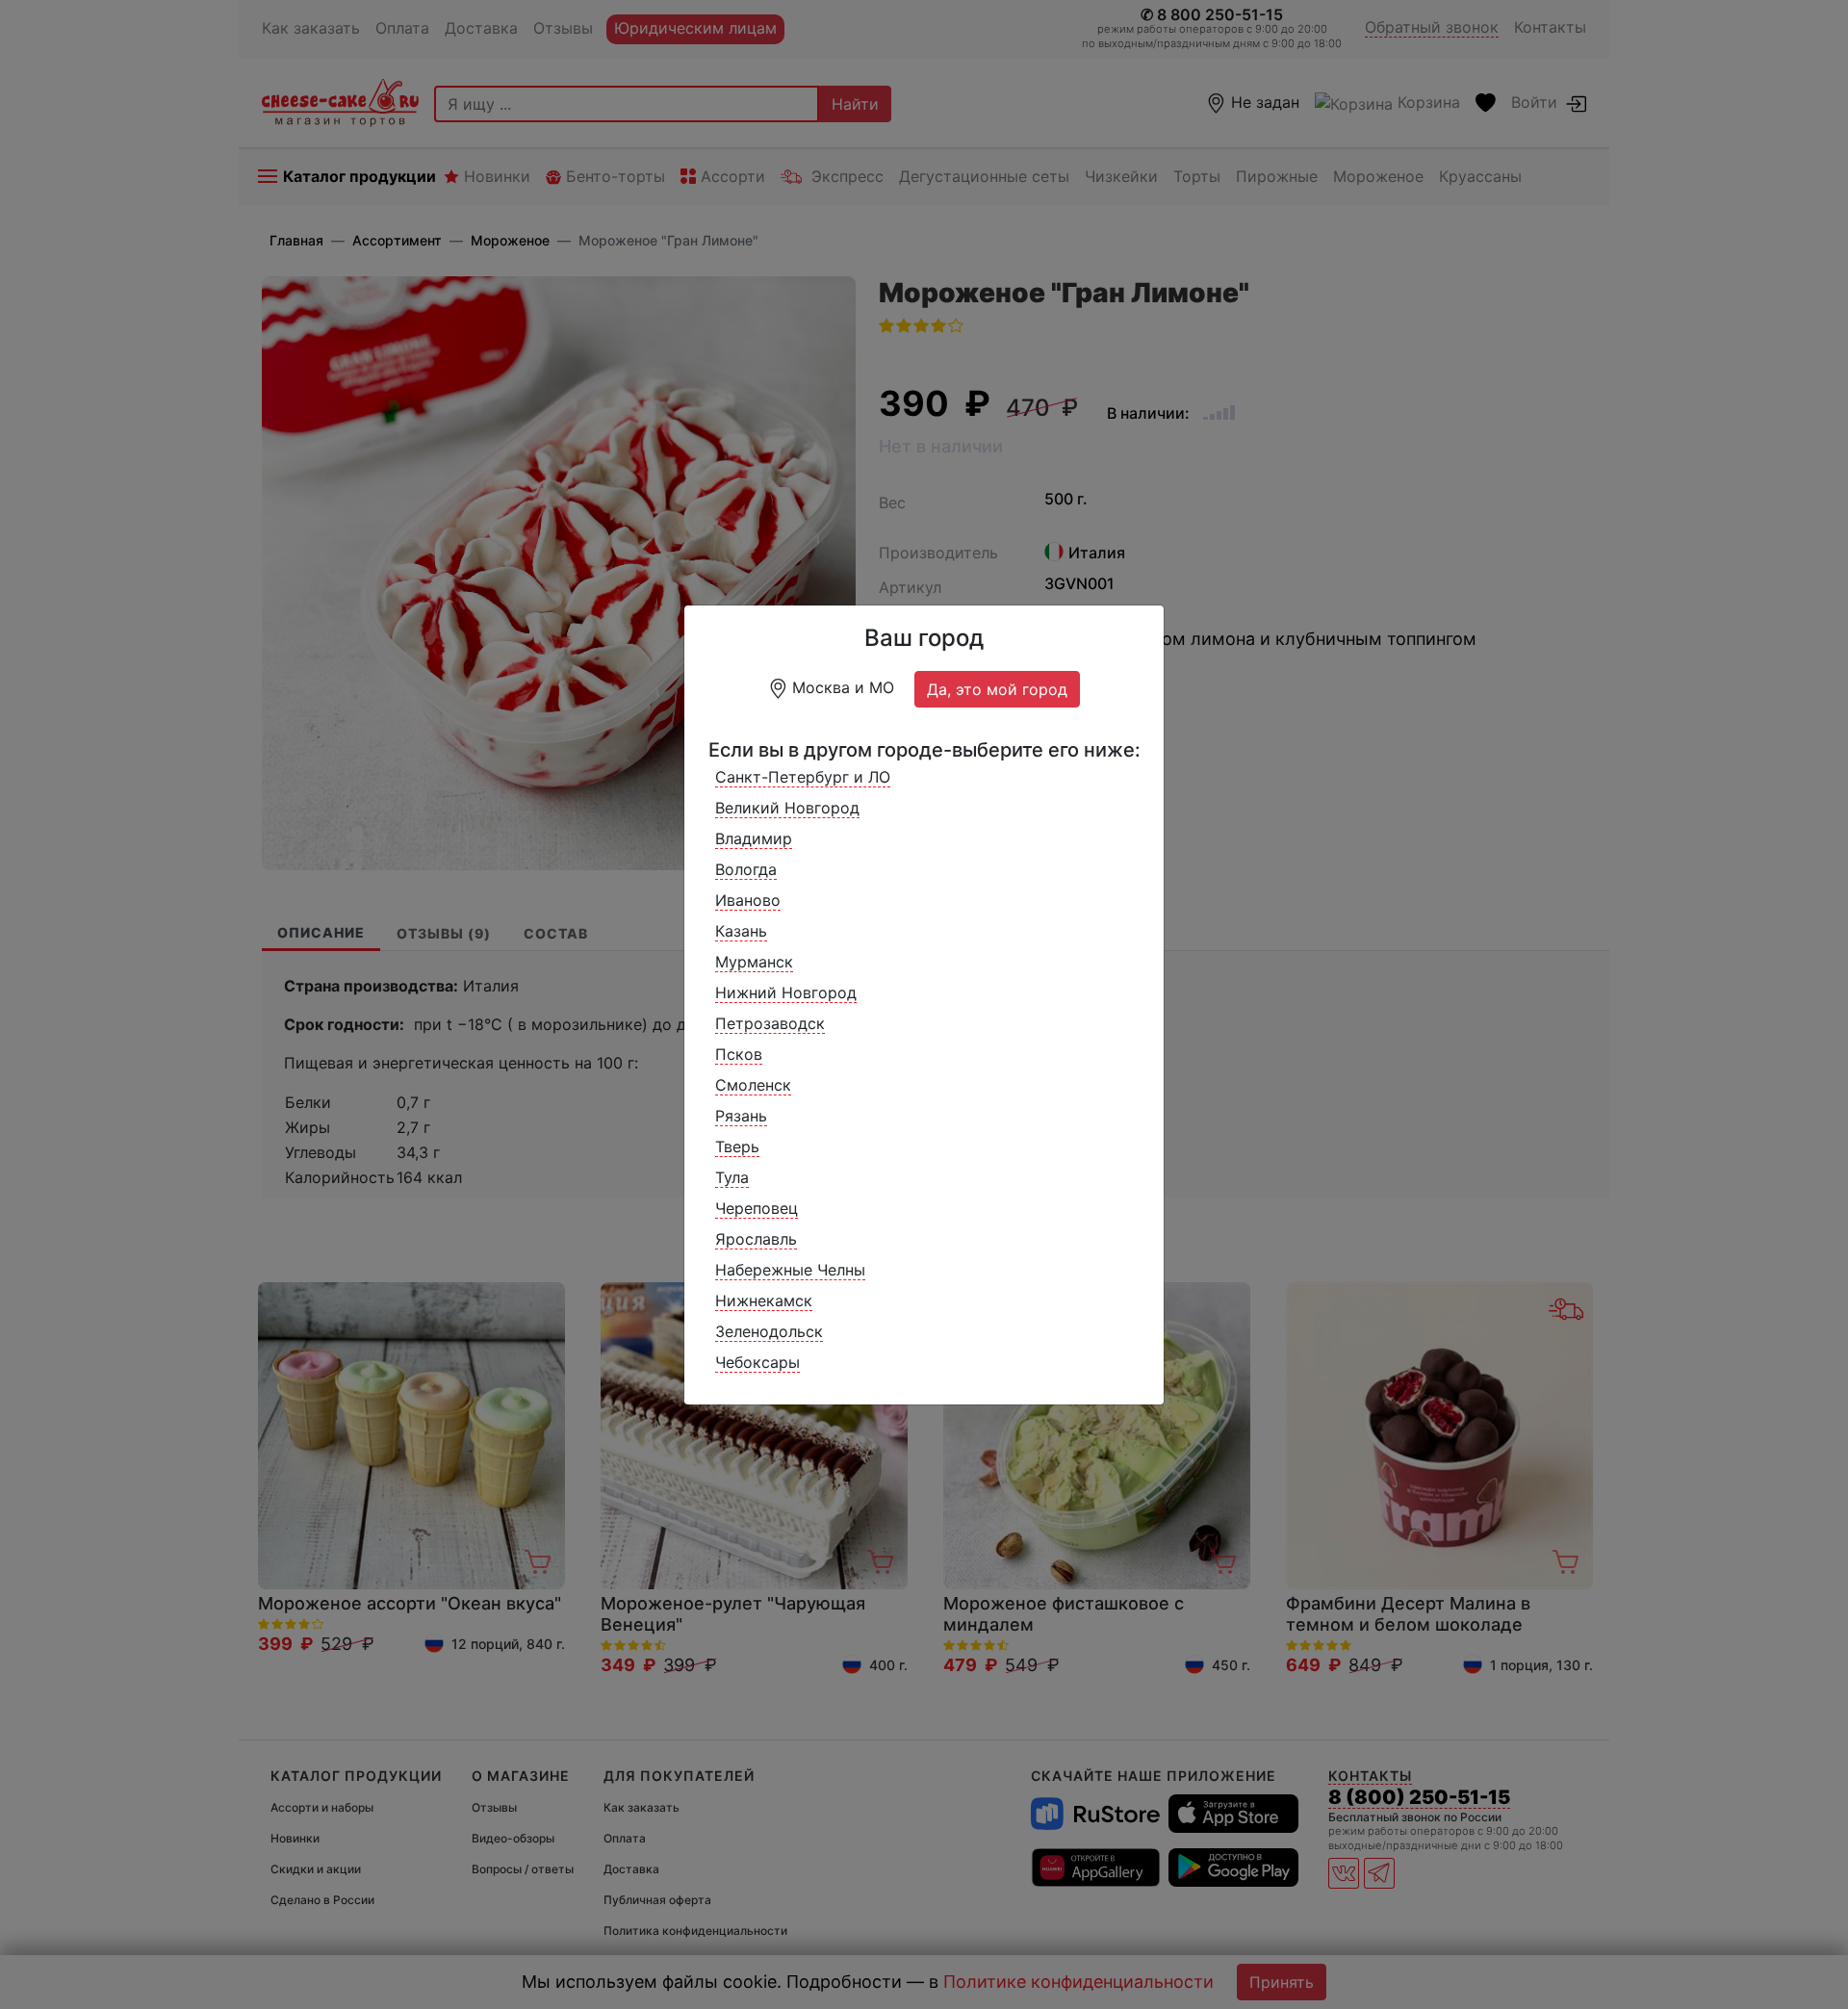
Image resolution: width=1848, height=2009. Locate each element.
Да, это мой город (997, 689)
